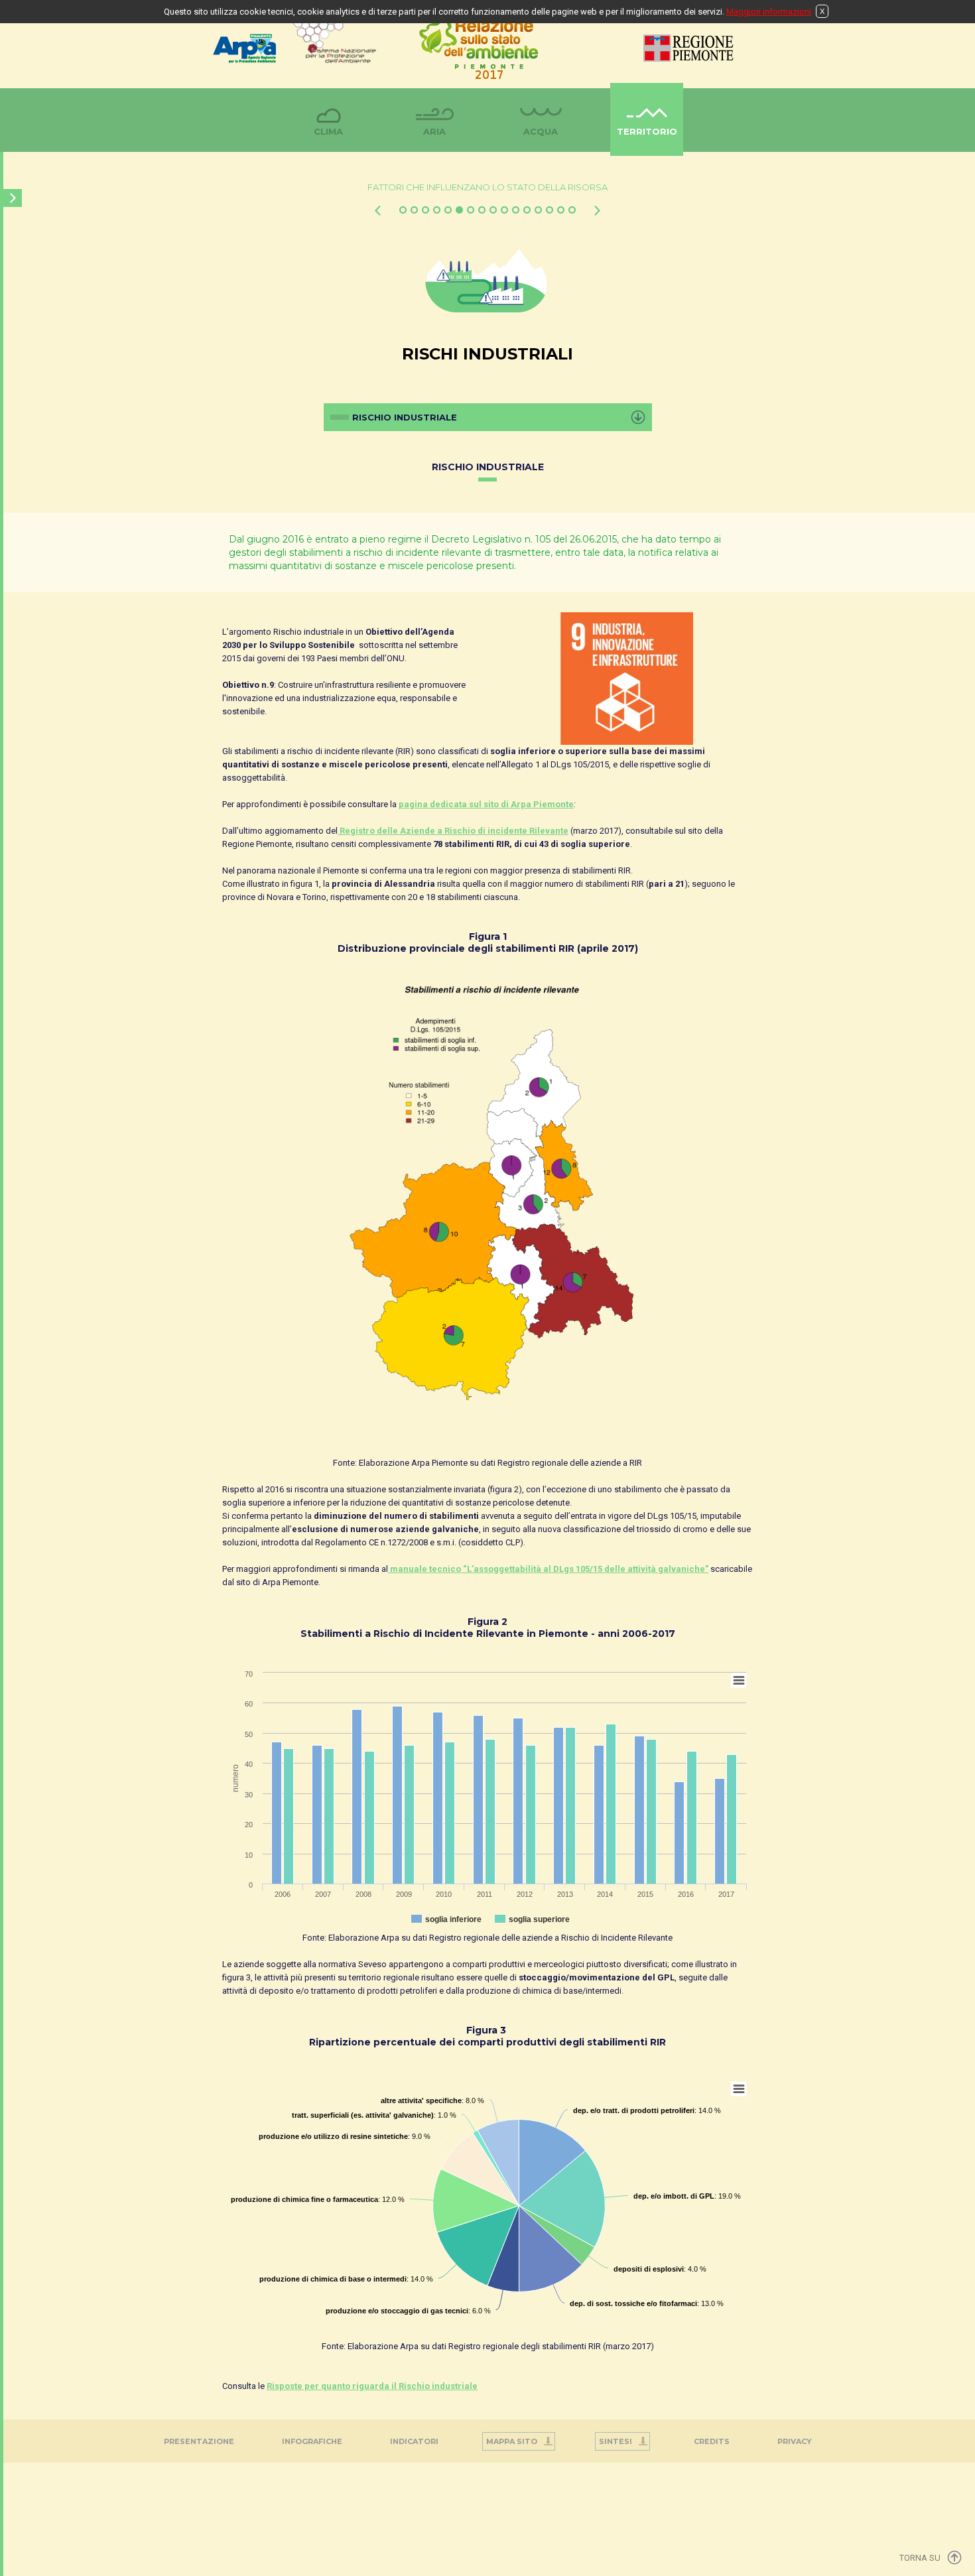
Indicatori (414, 2441)
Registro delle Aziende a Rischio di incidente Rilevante (453, 831)
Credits (712, 2441)
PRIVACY (795, 2441)
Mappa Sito (512, 2441)
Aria (434, 131)
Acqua (541, 131)
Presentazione (199, 2441)
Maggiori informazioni (769, 12)
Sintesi (616, 2441)
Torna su (920, 2558)
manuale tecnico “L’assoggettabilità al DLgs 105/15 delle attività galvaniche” (548, 1569)
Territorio (647, 131)
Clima (328, 131)
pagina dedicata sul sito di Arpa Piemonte (486, 804)
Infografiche (312, 2441)
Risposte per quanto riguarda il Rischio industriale (372, 2386)
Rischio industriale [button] (405, 417)
